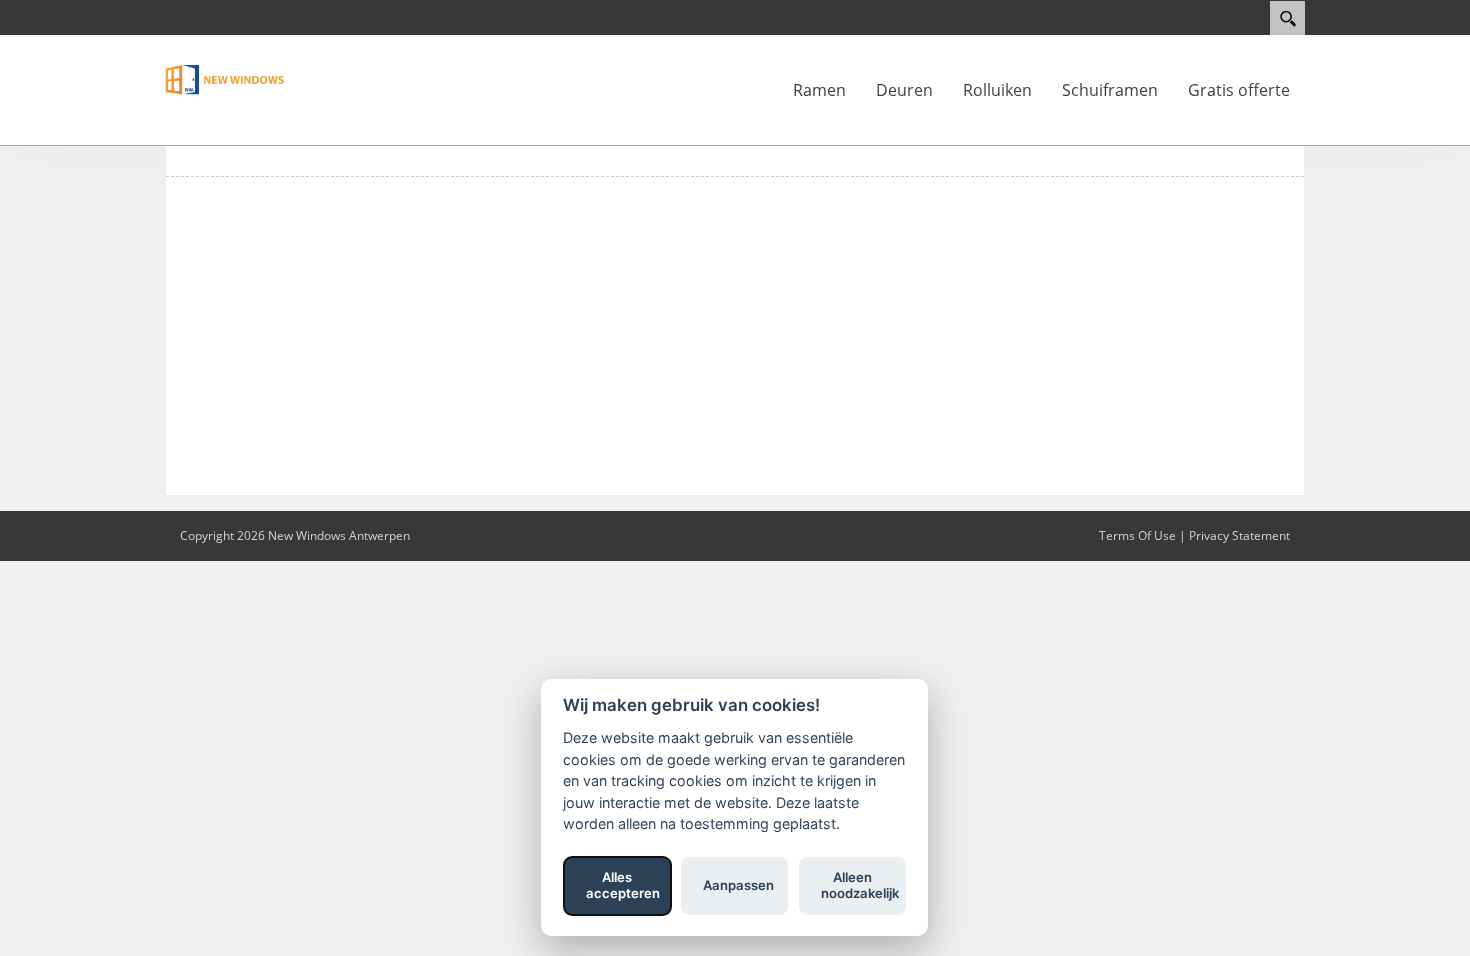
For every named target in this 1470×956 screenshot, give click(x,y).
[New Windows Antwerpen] (225, 78)
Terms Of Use (1137, 535)
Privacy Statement (1239, 535)
